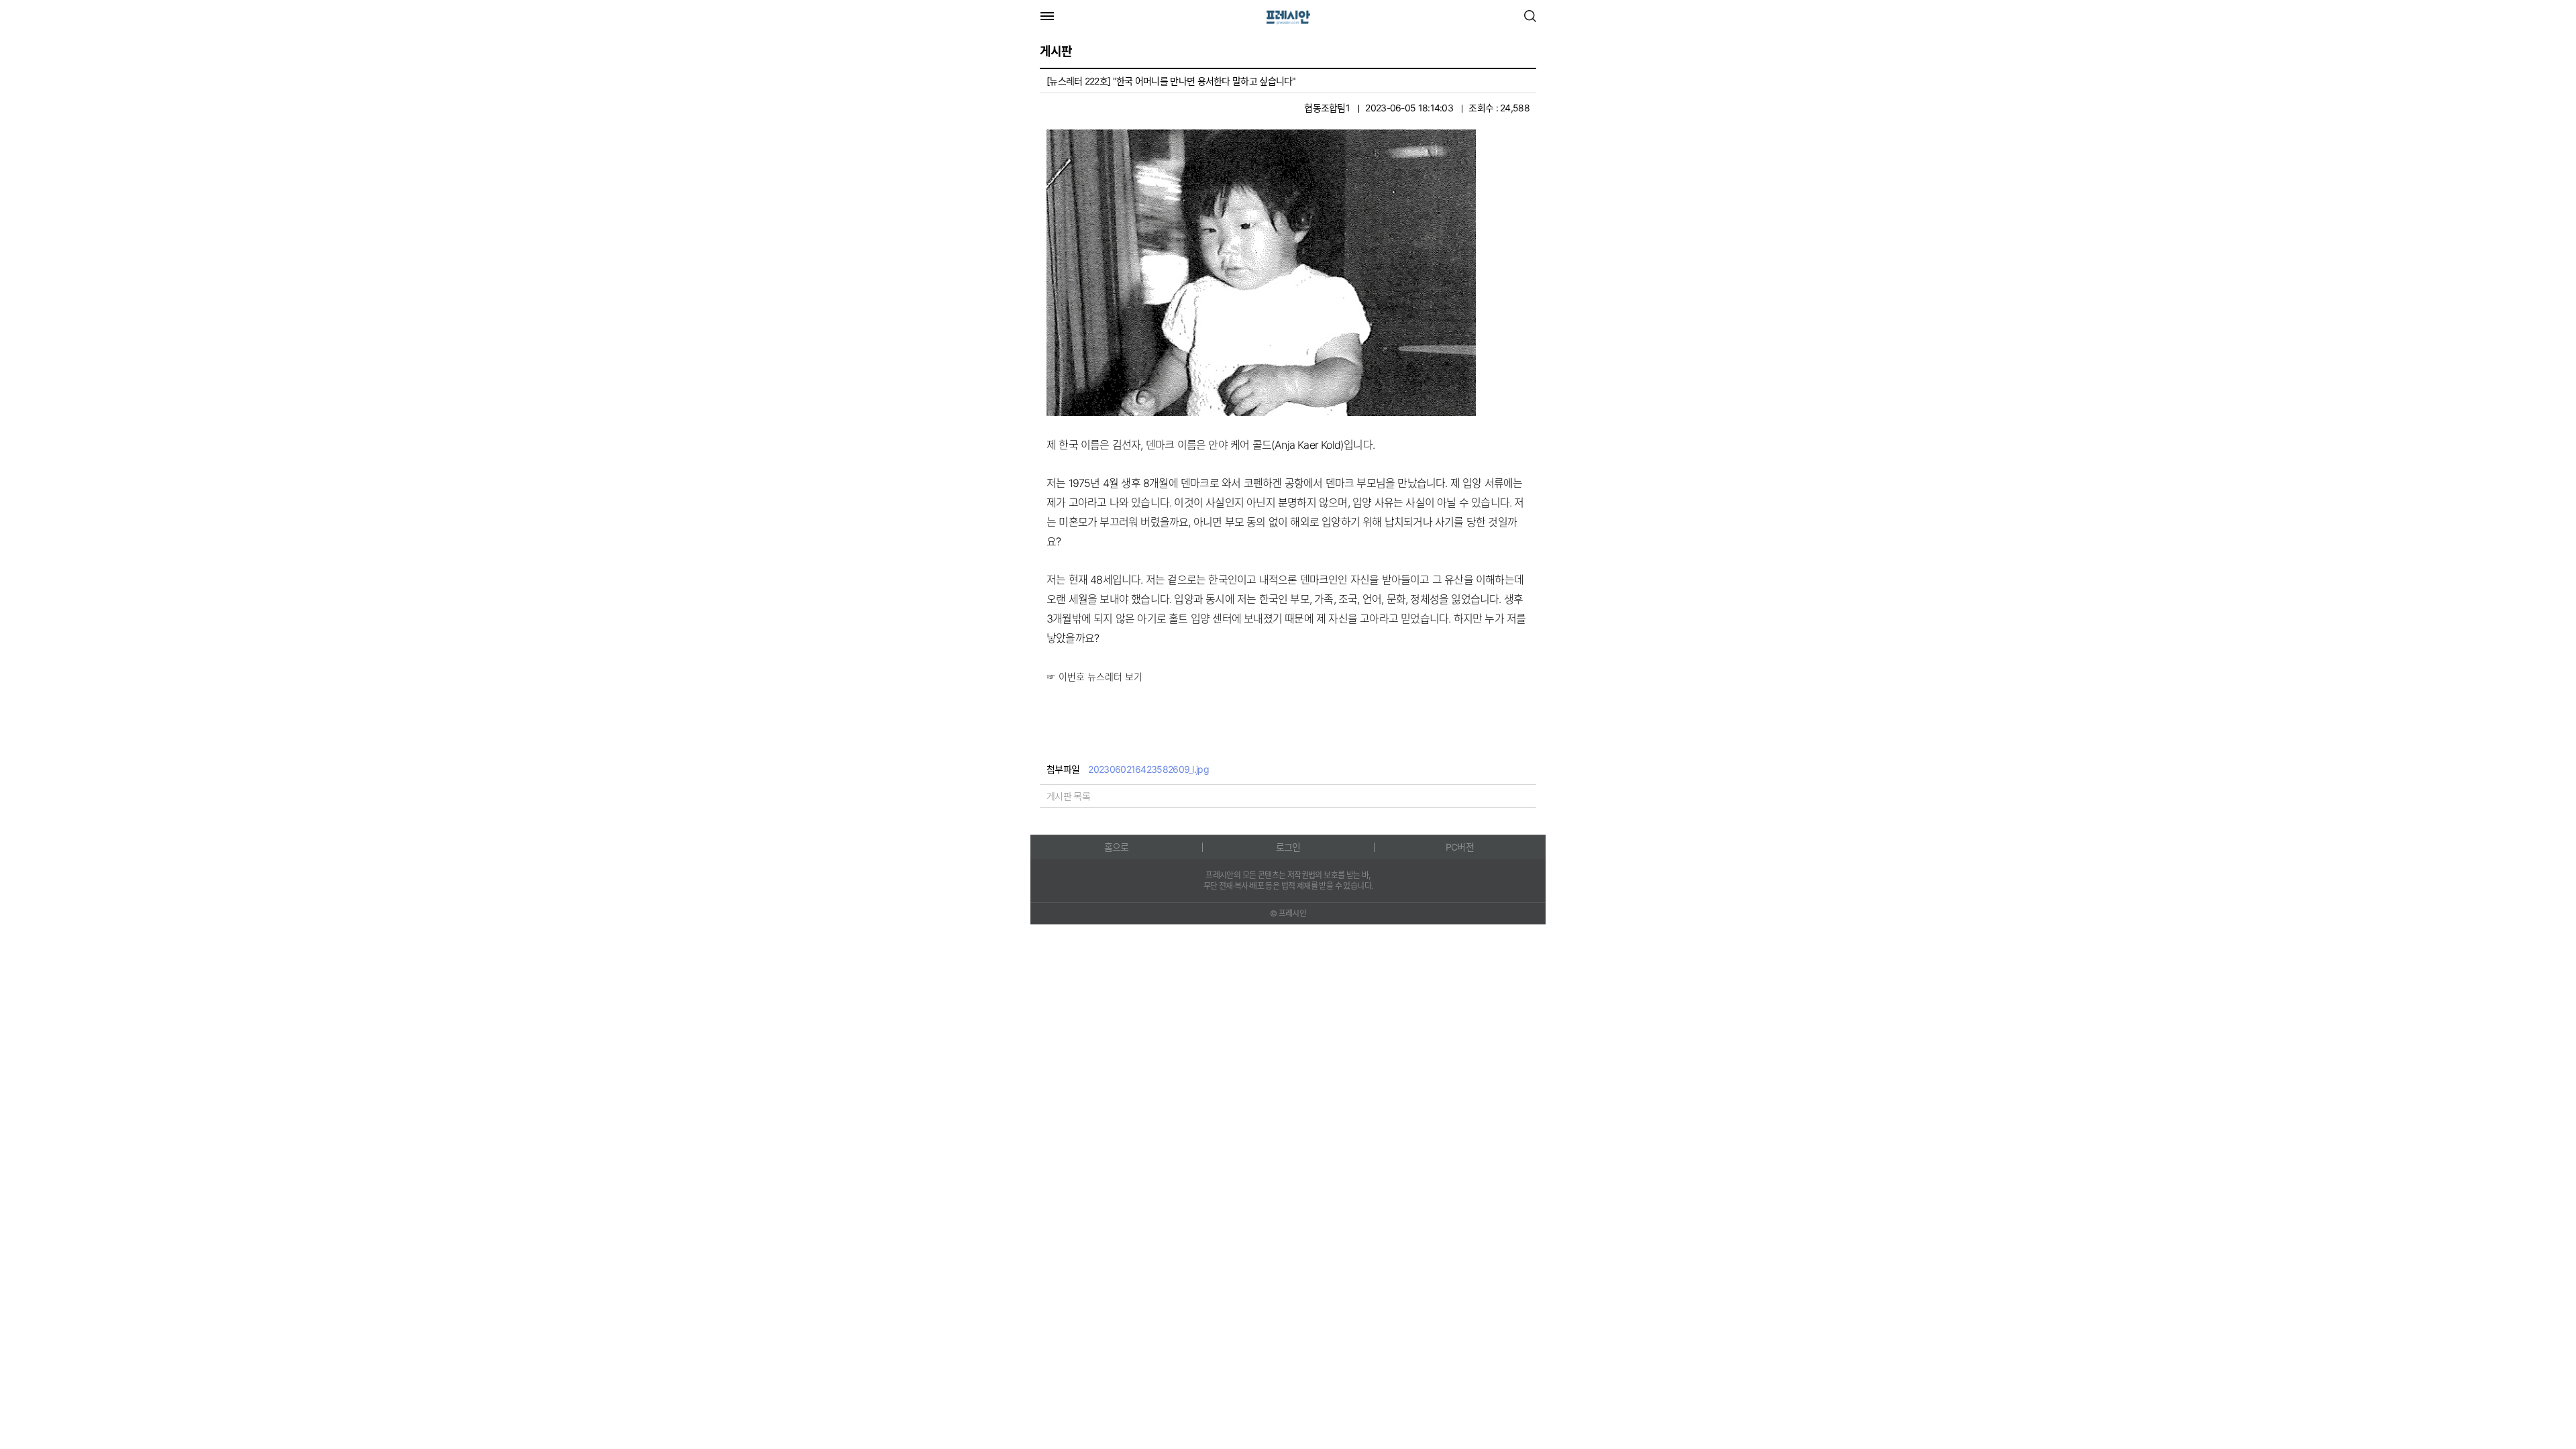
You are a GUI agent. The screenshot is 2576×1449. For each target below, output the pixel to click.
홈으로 (1117, 847)
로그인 (1288, 847)
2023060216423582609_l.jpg (1148, 769)
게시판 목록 (1068, 796)
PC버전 (1460, 847)
